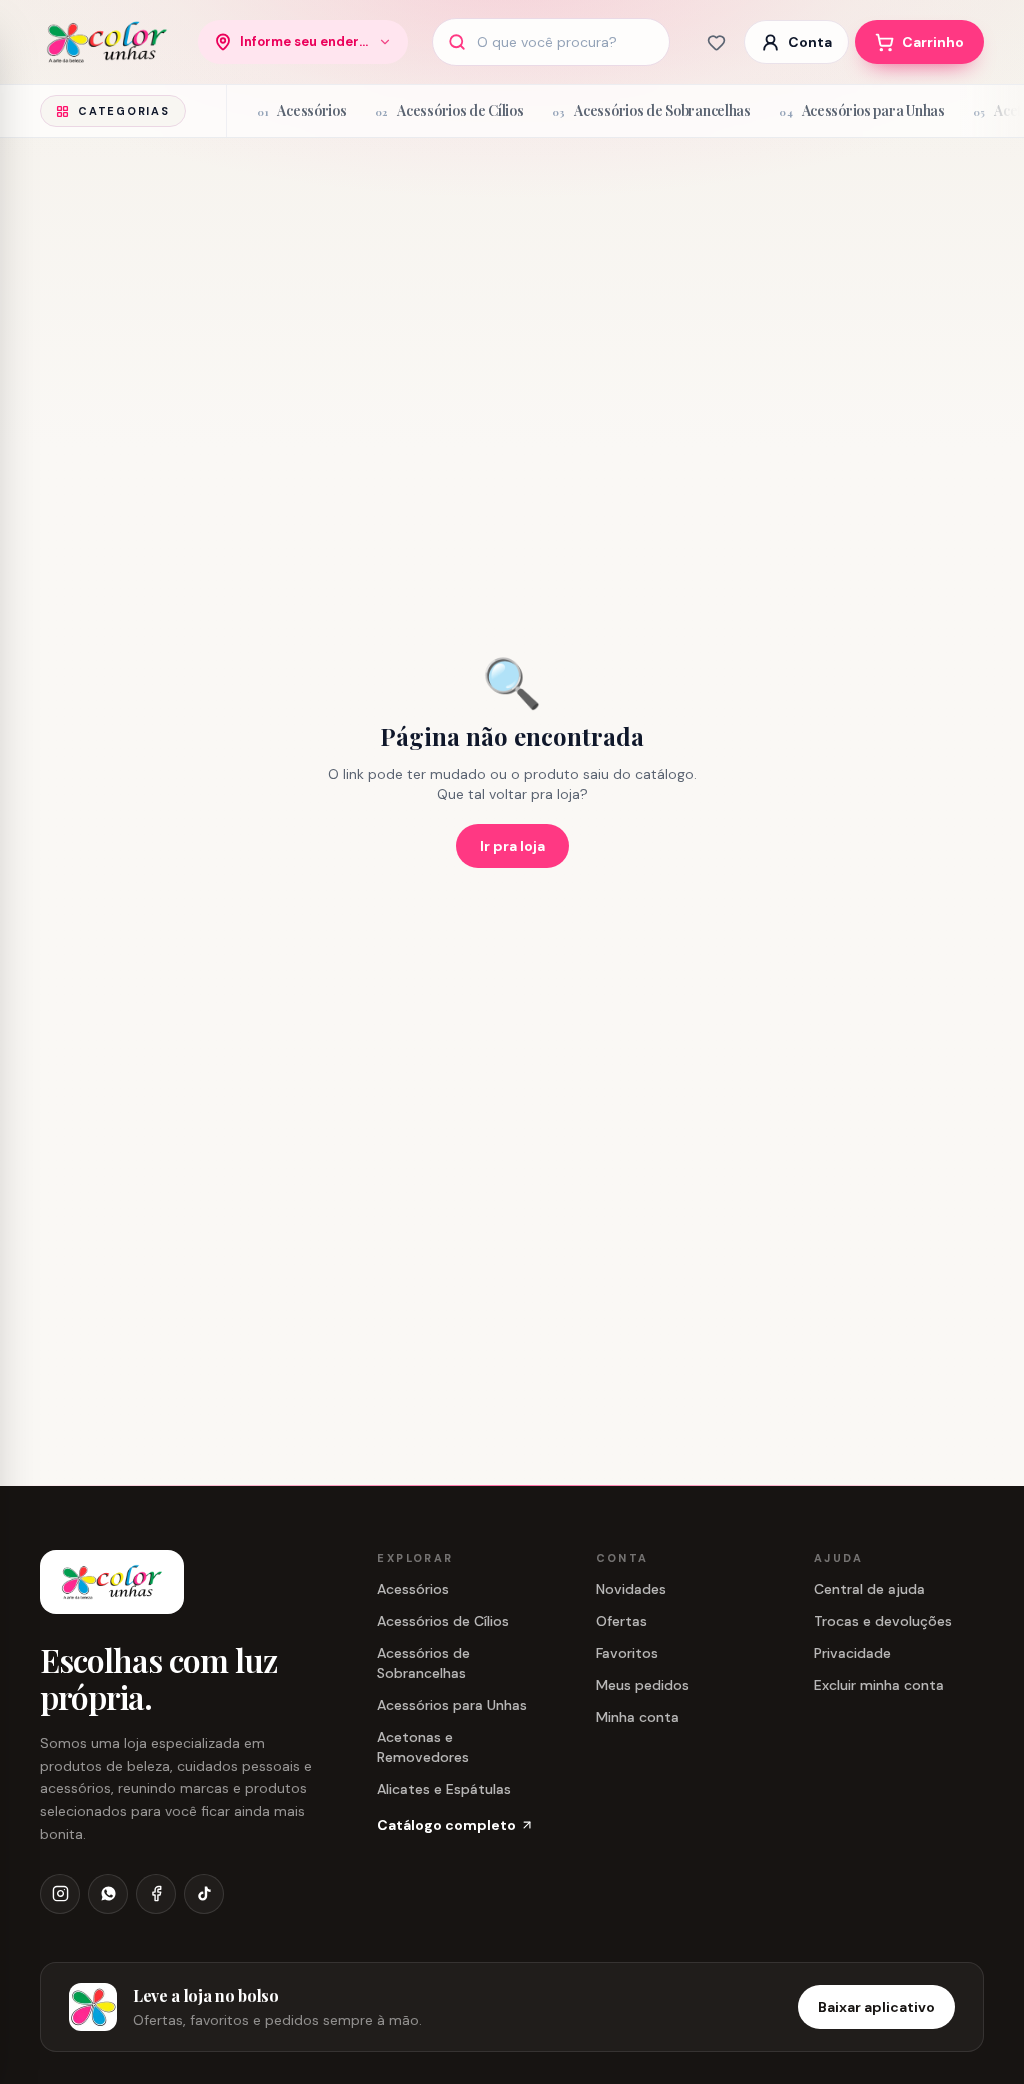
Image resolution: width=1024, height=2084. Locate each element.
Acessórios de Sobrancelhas (423, 1663)
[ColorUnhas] (107, 42)
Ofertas (621, 1621)
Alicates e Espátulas (444, 1789)
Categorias (124, 111)
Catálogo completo (446, 1825)
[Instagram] (60, 1894)
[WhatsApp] (108, 1894)
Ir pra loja (512, 846)
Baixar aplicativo (876, 2007)
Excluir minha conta (879, 1685)
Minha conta (637, 1717)
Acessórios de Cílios (443, 1621)
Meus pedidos (642, 1685)
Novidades (631, 1589)
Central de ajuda (869, 1589)
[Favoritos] (716, 42)
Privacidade (852, 1653)
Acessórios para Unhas (452, 1705)
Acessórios (413, 1589)
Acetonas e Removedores (423, 1747)
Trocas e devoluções (883, 1621)
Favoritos (627, 1653)
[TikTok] (204, 1894)
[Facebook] (156, 1894)
